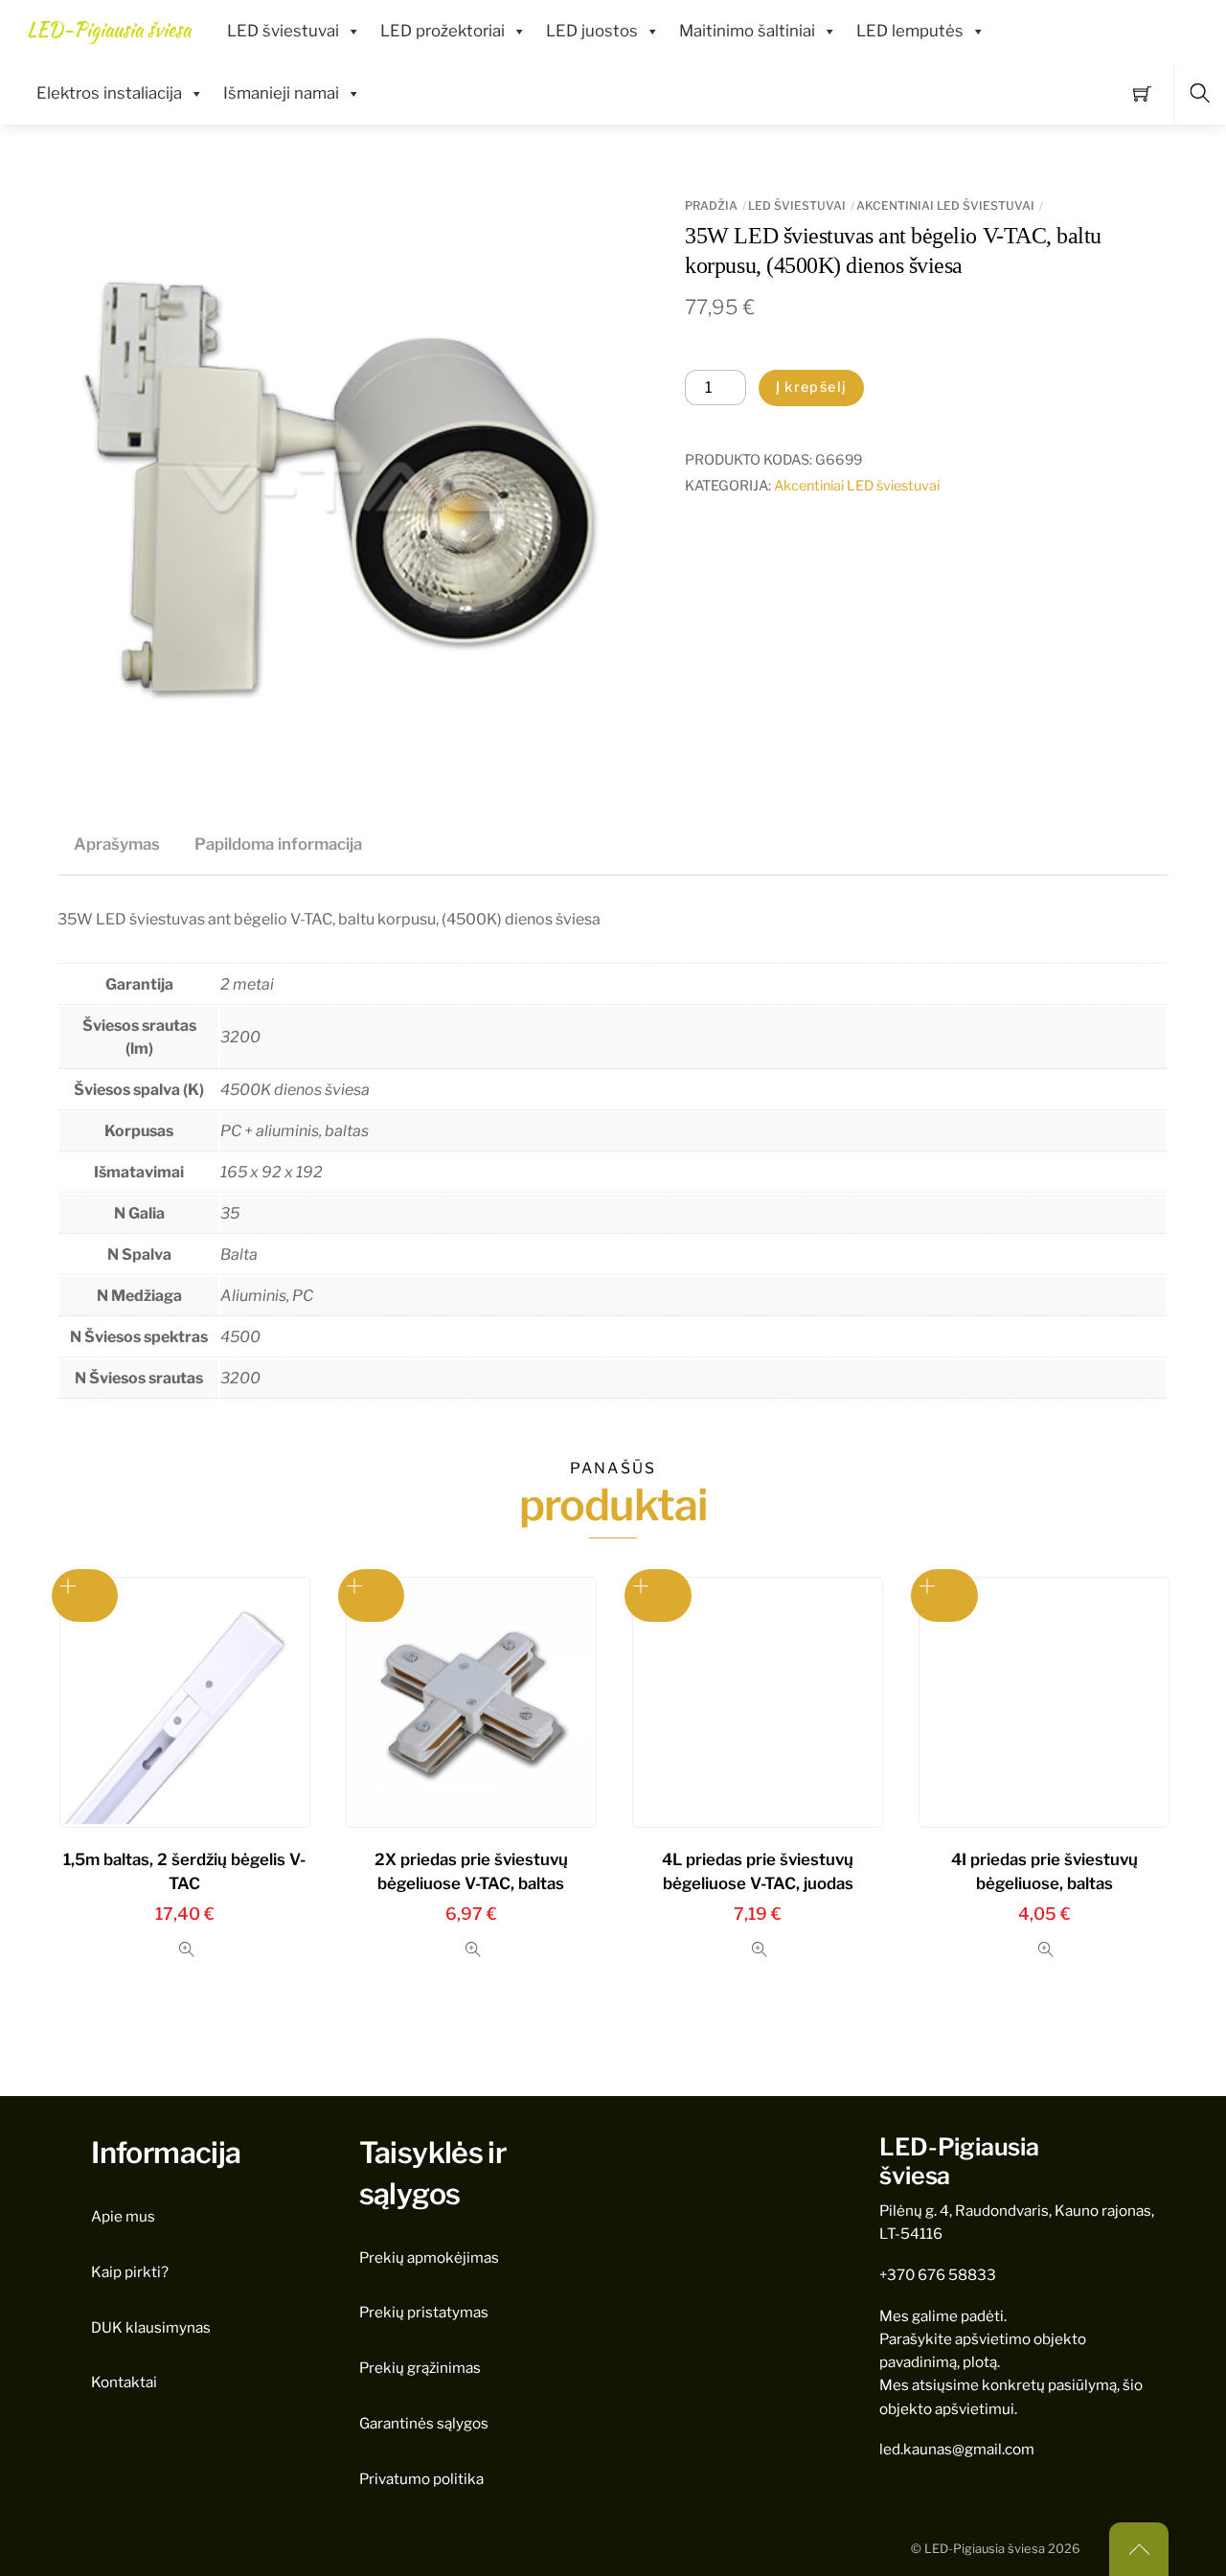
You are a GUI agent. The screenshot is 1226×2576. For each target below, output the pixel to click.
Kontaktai (124, 2382)
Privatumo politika (421, 2479)
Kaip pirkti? (130, 2272)
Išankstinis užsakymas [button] (85, 1596)
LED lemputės (910, 31)
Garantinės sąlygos (424, 2423)
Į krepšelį (812, 387)
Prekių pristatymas (424, 2312)
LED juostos (592, 31)
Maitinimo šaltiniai (747, 31)
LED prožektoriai (443, 31)
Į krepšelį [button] (372, 1596)
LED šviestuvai (283, 31)
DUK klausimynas (151, 2327)
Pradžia (711, 205)
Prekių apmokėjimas (429, 2257)
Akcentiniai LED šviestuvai (945, 205)
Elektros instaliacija (109, 93)
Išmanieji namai (281, 93)
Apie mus (123, 2216)
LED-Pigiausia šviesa (985, 2549)
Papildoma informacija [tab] (278, 844)
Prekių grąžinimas (420, 2368)
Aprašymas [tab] (117, 844)
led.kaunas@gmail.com (957, 2449)
